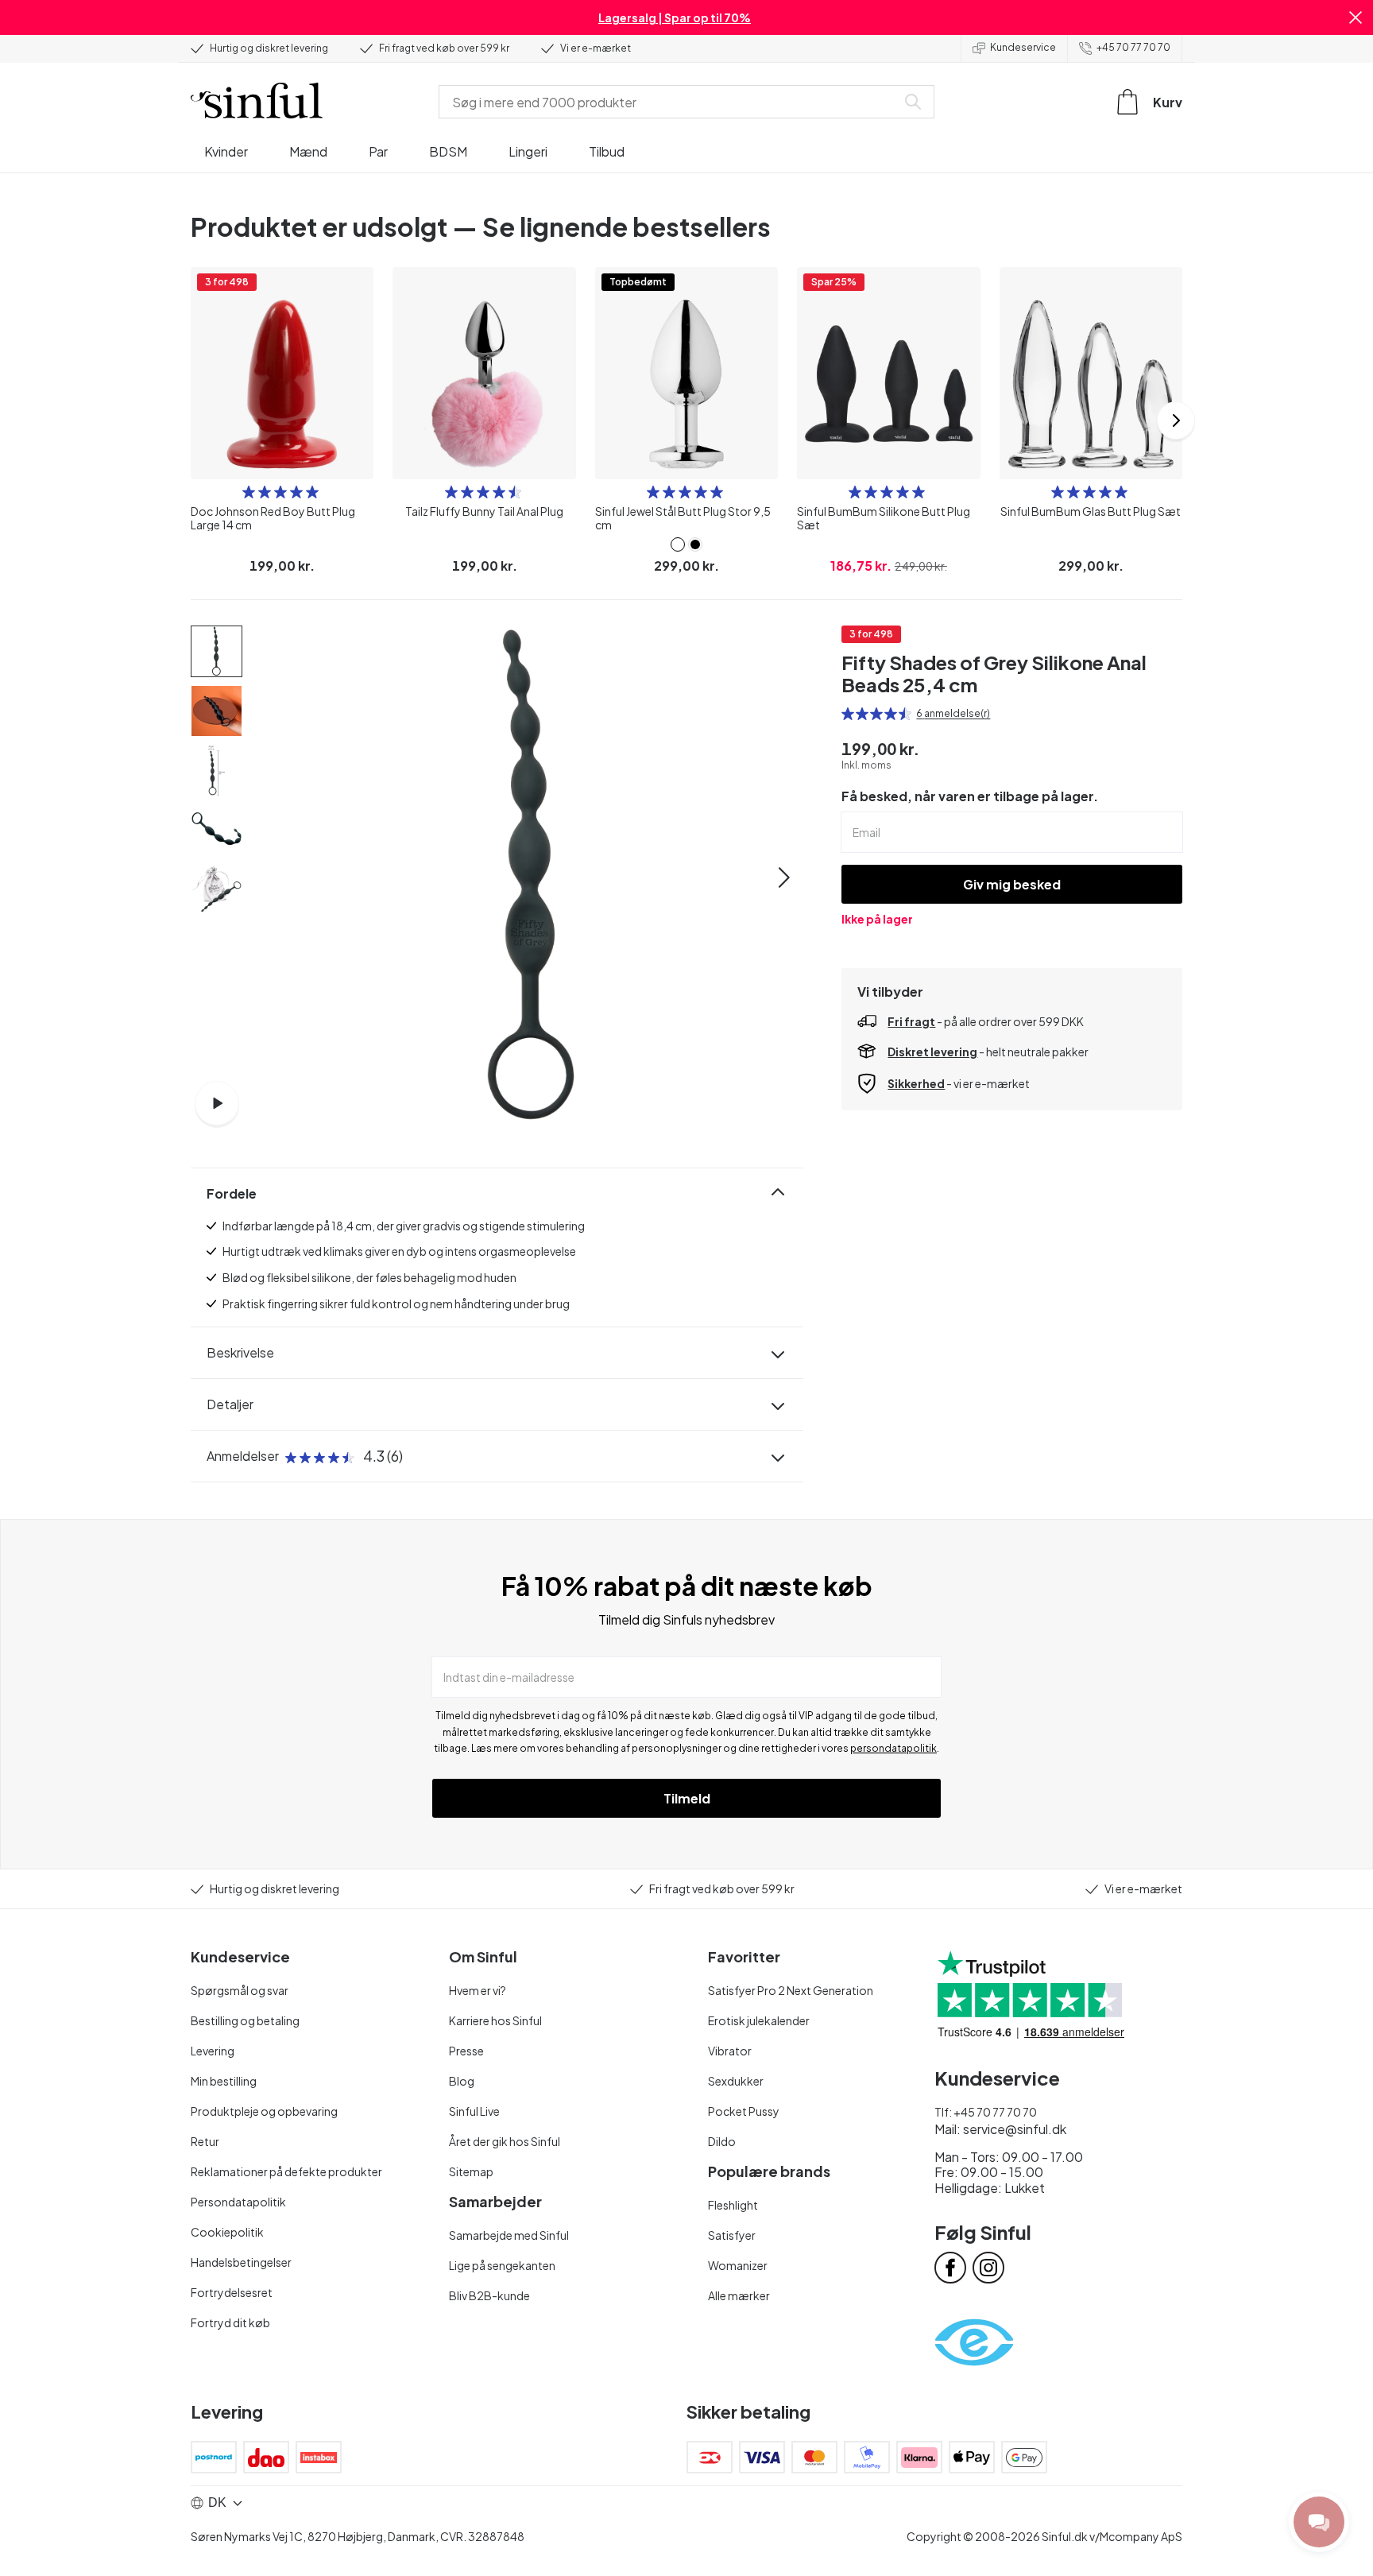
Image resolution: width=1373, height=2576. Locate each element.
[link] (678, 544)
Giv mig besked (1012, 884)
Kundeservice (1023, 47)
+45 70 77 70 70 (1133, 47)
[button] (1356, 17)
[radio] (249, 492)
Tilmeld (687, 1798)
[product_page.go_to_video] (217, 1103)
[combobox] (671, 102)
